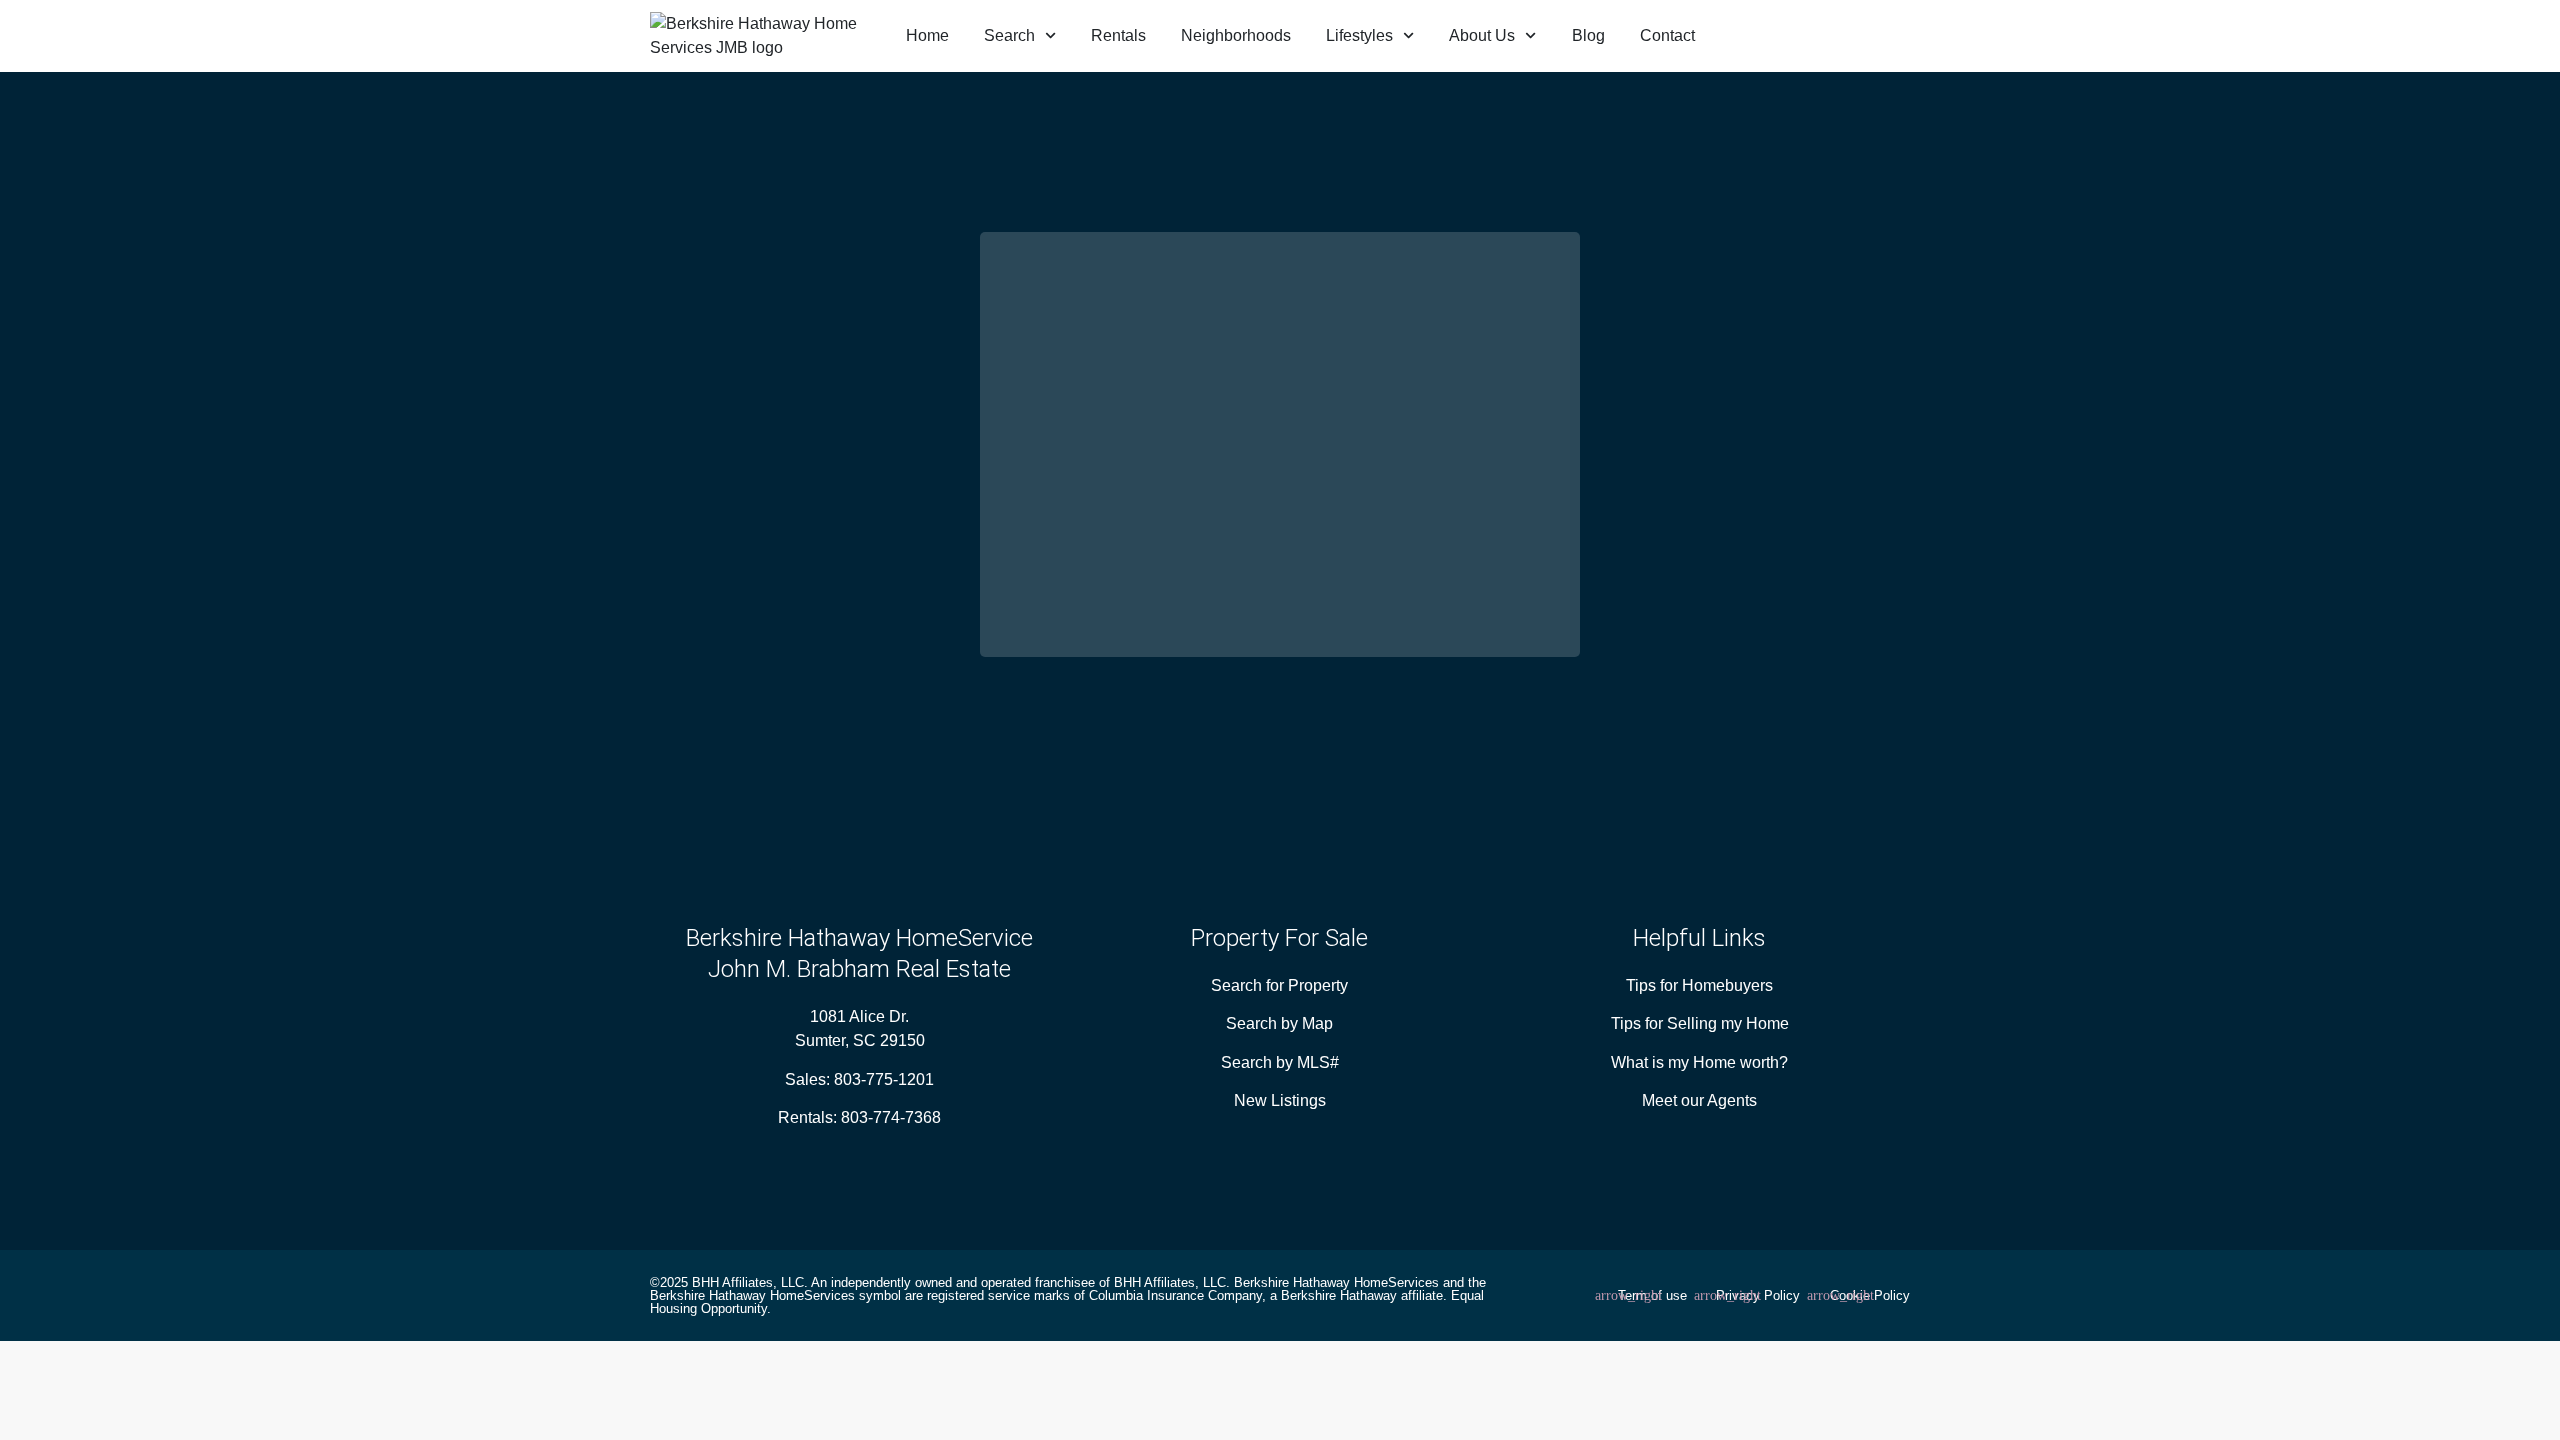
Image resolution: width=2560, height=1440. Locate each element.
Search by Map (1279, 1023)
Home (927, 35)
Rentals (1118, 35)
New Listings (1280, 1100)
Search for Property (1279, 985)
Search (1009, 35)
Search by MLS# (1280, 1062)
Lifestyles (1359, 35)
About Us (1482, 35)
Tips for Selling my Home (1700, 1023)
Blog (1588, 35)
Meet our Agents (1699, 1100)
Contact (1667, 35)
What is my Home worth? (1699, 1062)
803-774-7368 (891, 1117)
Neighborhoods (1236, 35)
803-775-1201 (884, 1079)
